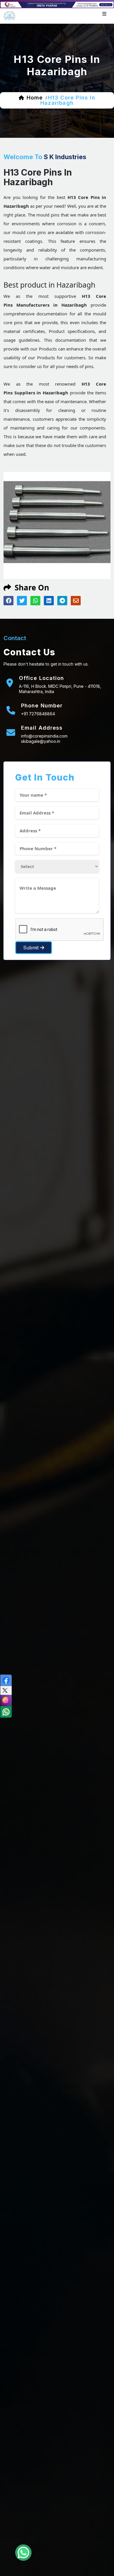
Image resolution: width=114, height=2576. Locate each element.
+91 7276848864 (38, 714)
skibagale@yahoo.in (41, 741)
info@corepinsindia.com (44, 736)
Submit (32, 948)
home (35, 98)
